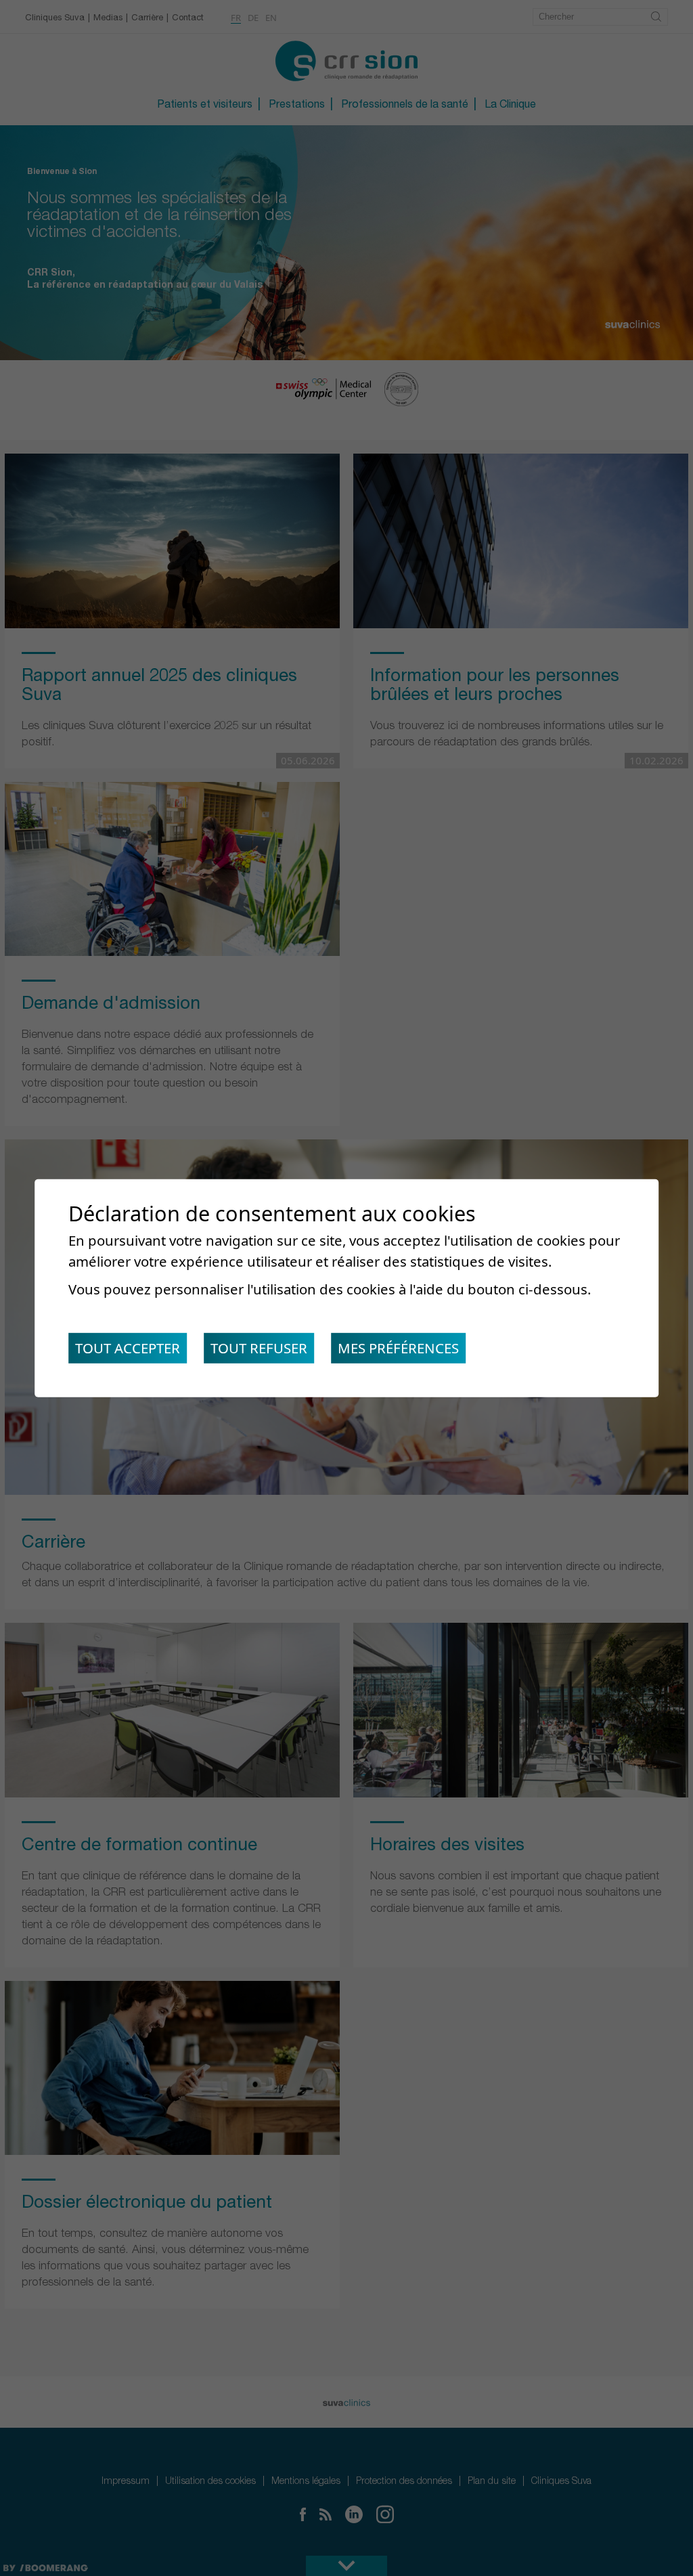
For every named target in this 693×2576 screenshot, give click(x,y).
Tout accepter (128, 1348)
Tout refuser (259, 1348)
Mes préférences (398, 1348)
